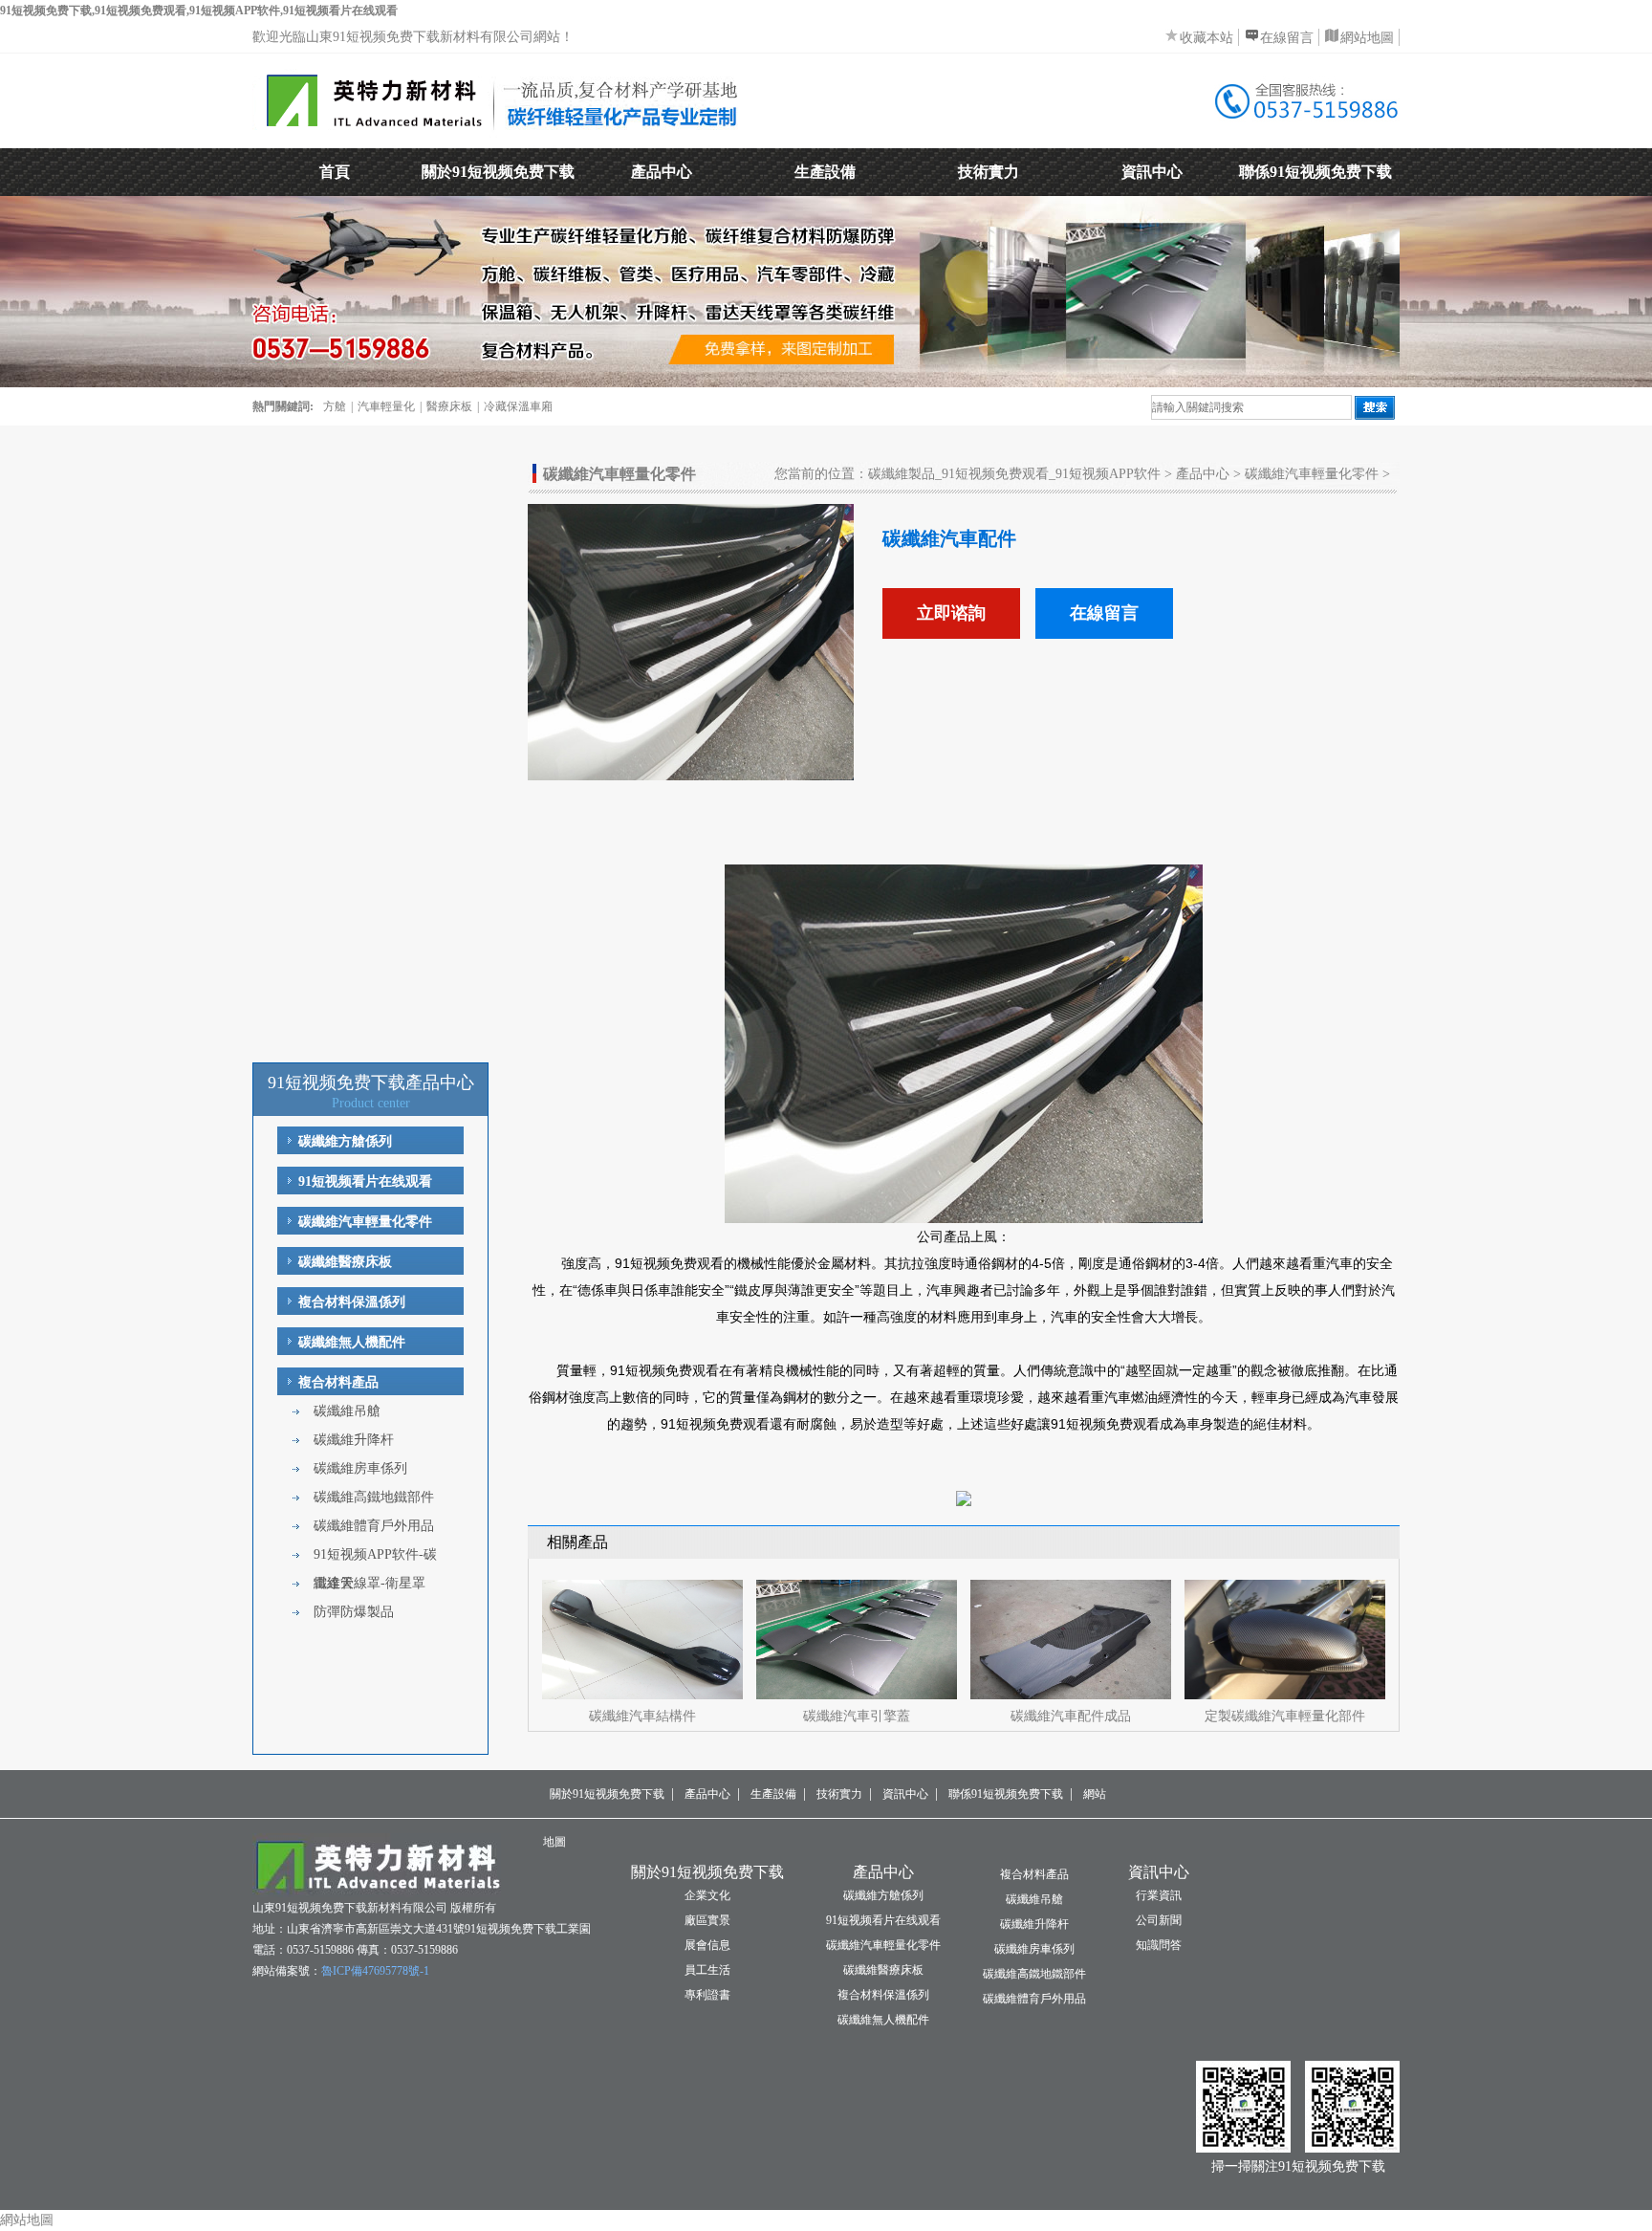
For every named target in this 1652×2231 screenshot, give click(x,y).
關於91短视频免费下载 (498, 172)
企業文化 (707, 1895)
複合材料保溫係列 (352, 1302)
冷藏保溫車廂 (518, 406)
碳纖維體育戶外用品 (374, 1526)
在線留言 (1287, 38)
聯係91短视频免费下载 (1315, 172)
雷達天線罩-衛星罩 (370, 1583)
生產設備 (825, 172)
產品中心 (662, 172)
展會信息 (707, 1945)
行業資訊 (1159, 1895)
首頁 (335, 172)
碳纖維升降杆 (354, 1440)
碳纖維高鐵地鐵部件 (374, 1497)
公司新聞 (1159, 1920)
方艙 (335, 406)
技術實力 (989, 172)
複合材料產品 (338, 1382)
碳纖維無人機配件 (352, 1342)
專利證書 (707, 1995)
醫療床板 (449, 406)
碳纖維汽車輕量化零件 (365, 1222)
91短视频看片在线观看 (365, 1181)
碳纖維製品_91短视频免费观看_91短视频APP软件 (1014, 474)
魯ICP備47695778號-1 (375, 1971)
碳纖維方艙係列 (345, 1141)
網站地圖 (1367, 38)
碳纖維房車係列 (360, 1468)
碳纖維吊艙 (347, 1411)
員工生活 (707, 1970)
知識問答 (1159, 1945)
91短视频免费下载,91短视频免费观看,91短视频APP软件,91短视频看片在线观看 (199, 11)
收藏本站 (1206, 38)
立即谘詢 (951, 613)
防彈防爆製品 (354, 1612)
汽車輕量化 (386, 406)
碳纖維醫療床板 (345, 1262)
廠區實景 (707, 1920)
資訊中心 (1152, 172)
